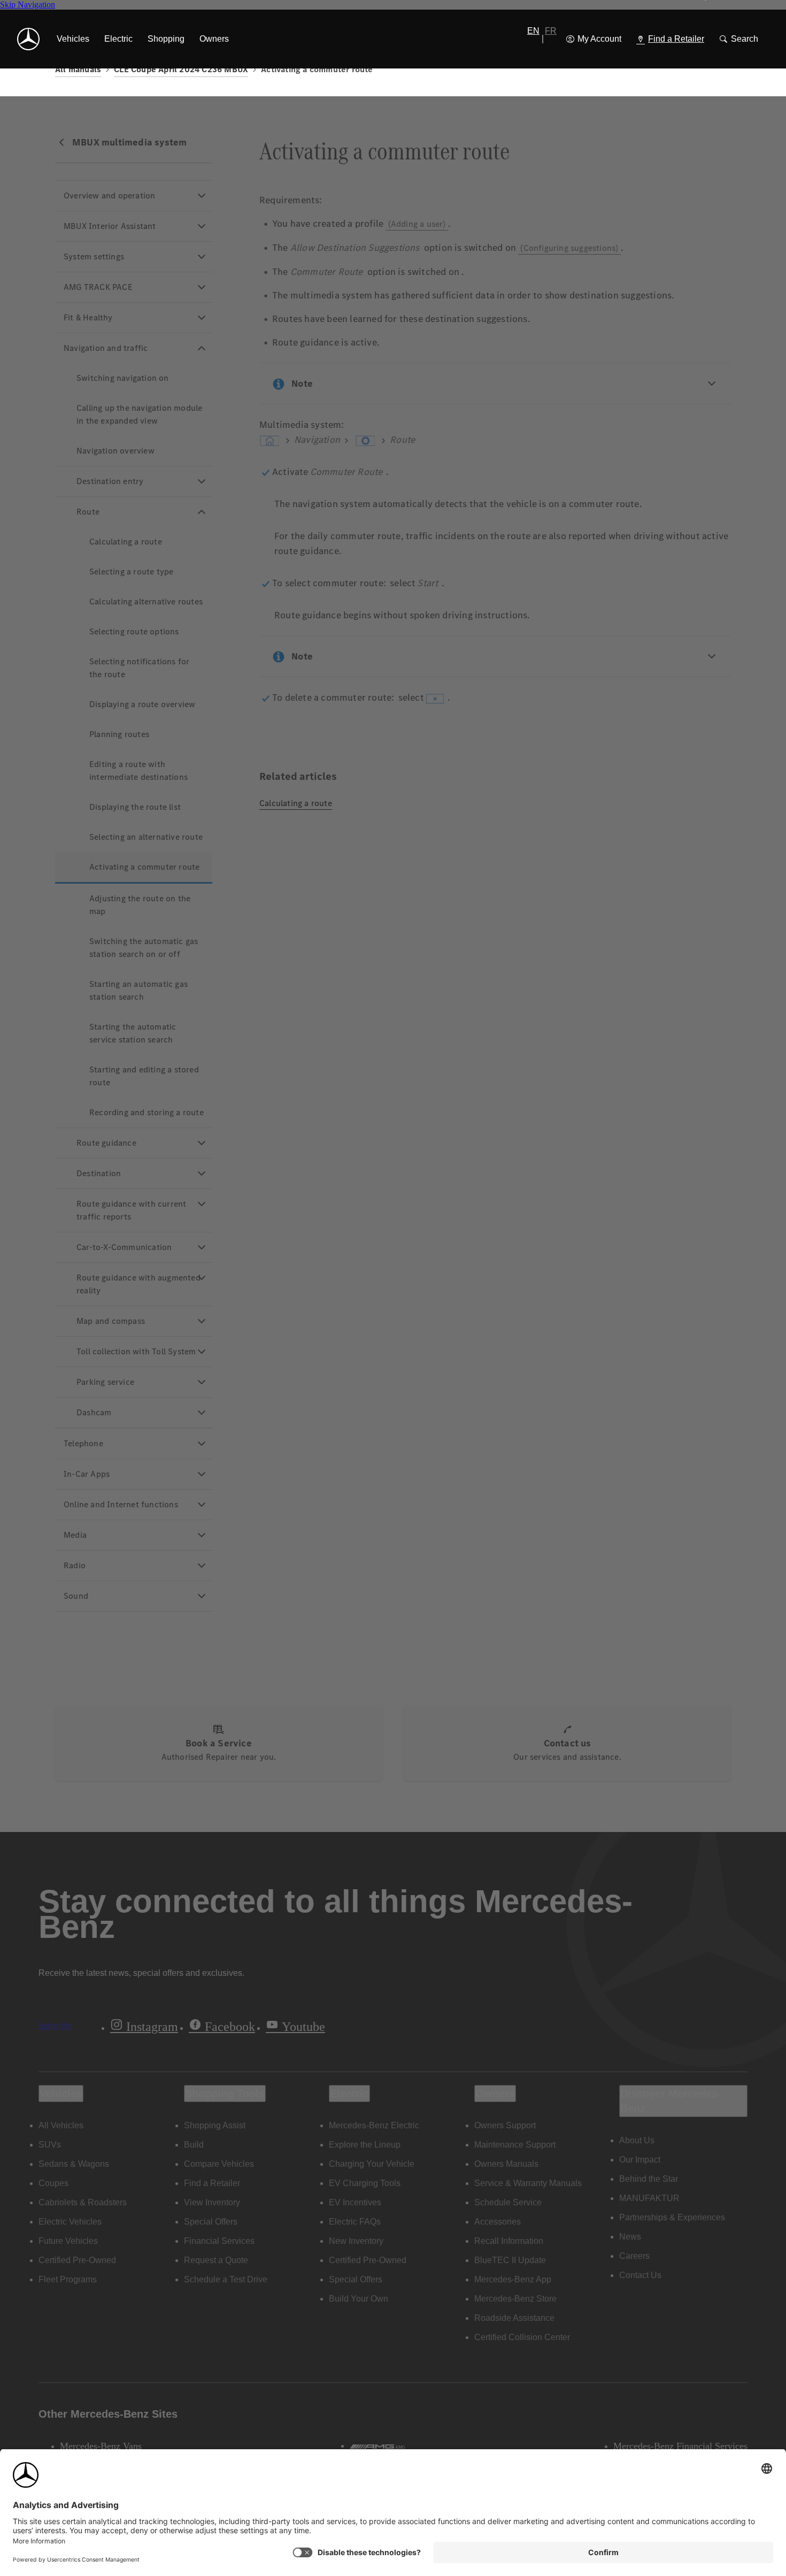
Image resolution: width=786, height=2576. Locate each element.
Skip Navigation (28, 5)
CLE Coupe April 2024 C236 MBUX (181, 69)
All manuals (78, 69)
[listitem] (73, 39)
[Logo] (28, 39)
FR (551, 31)
